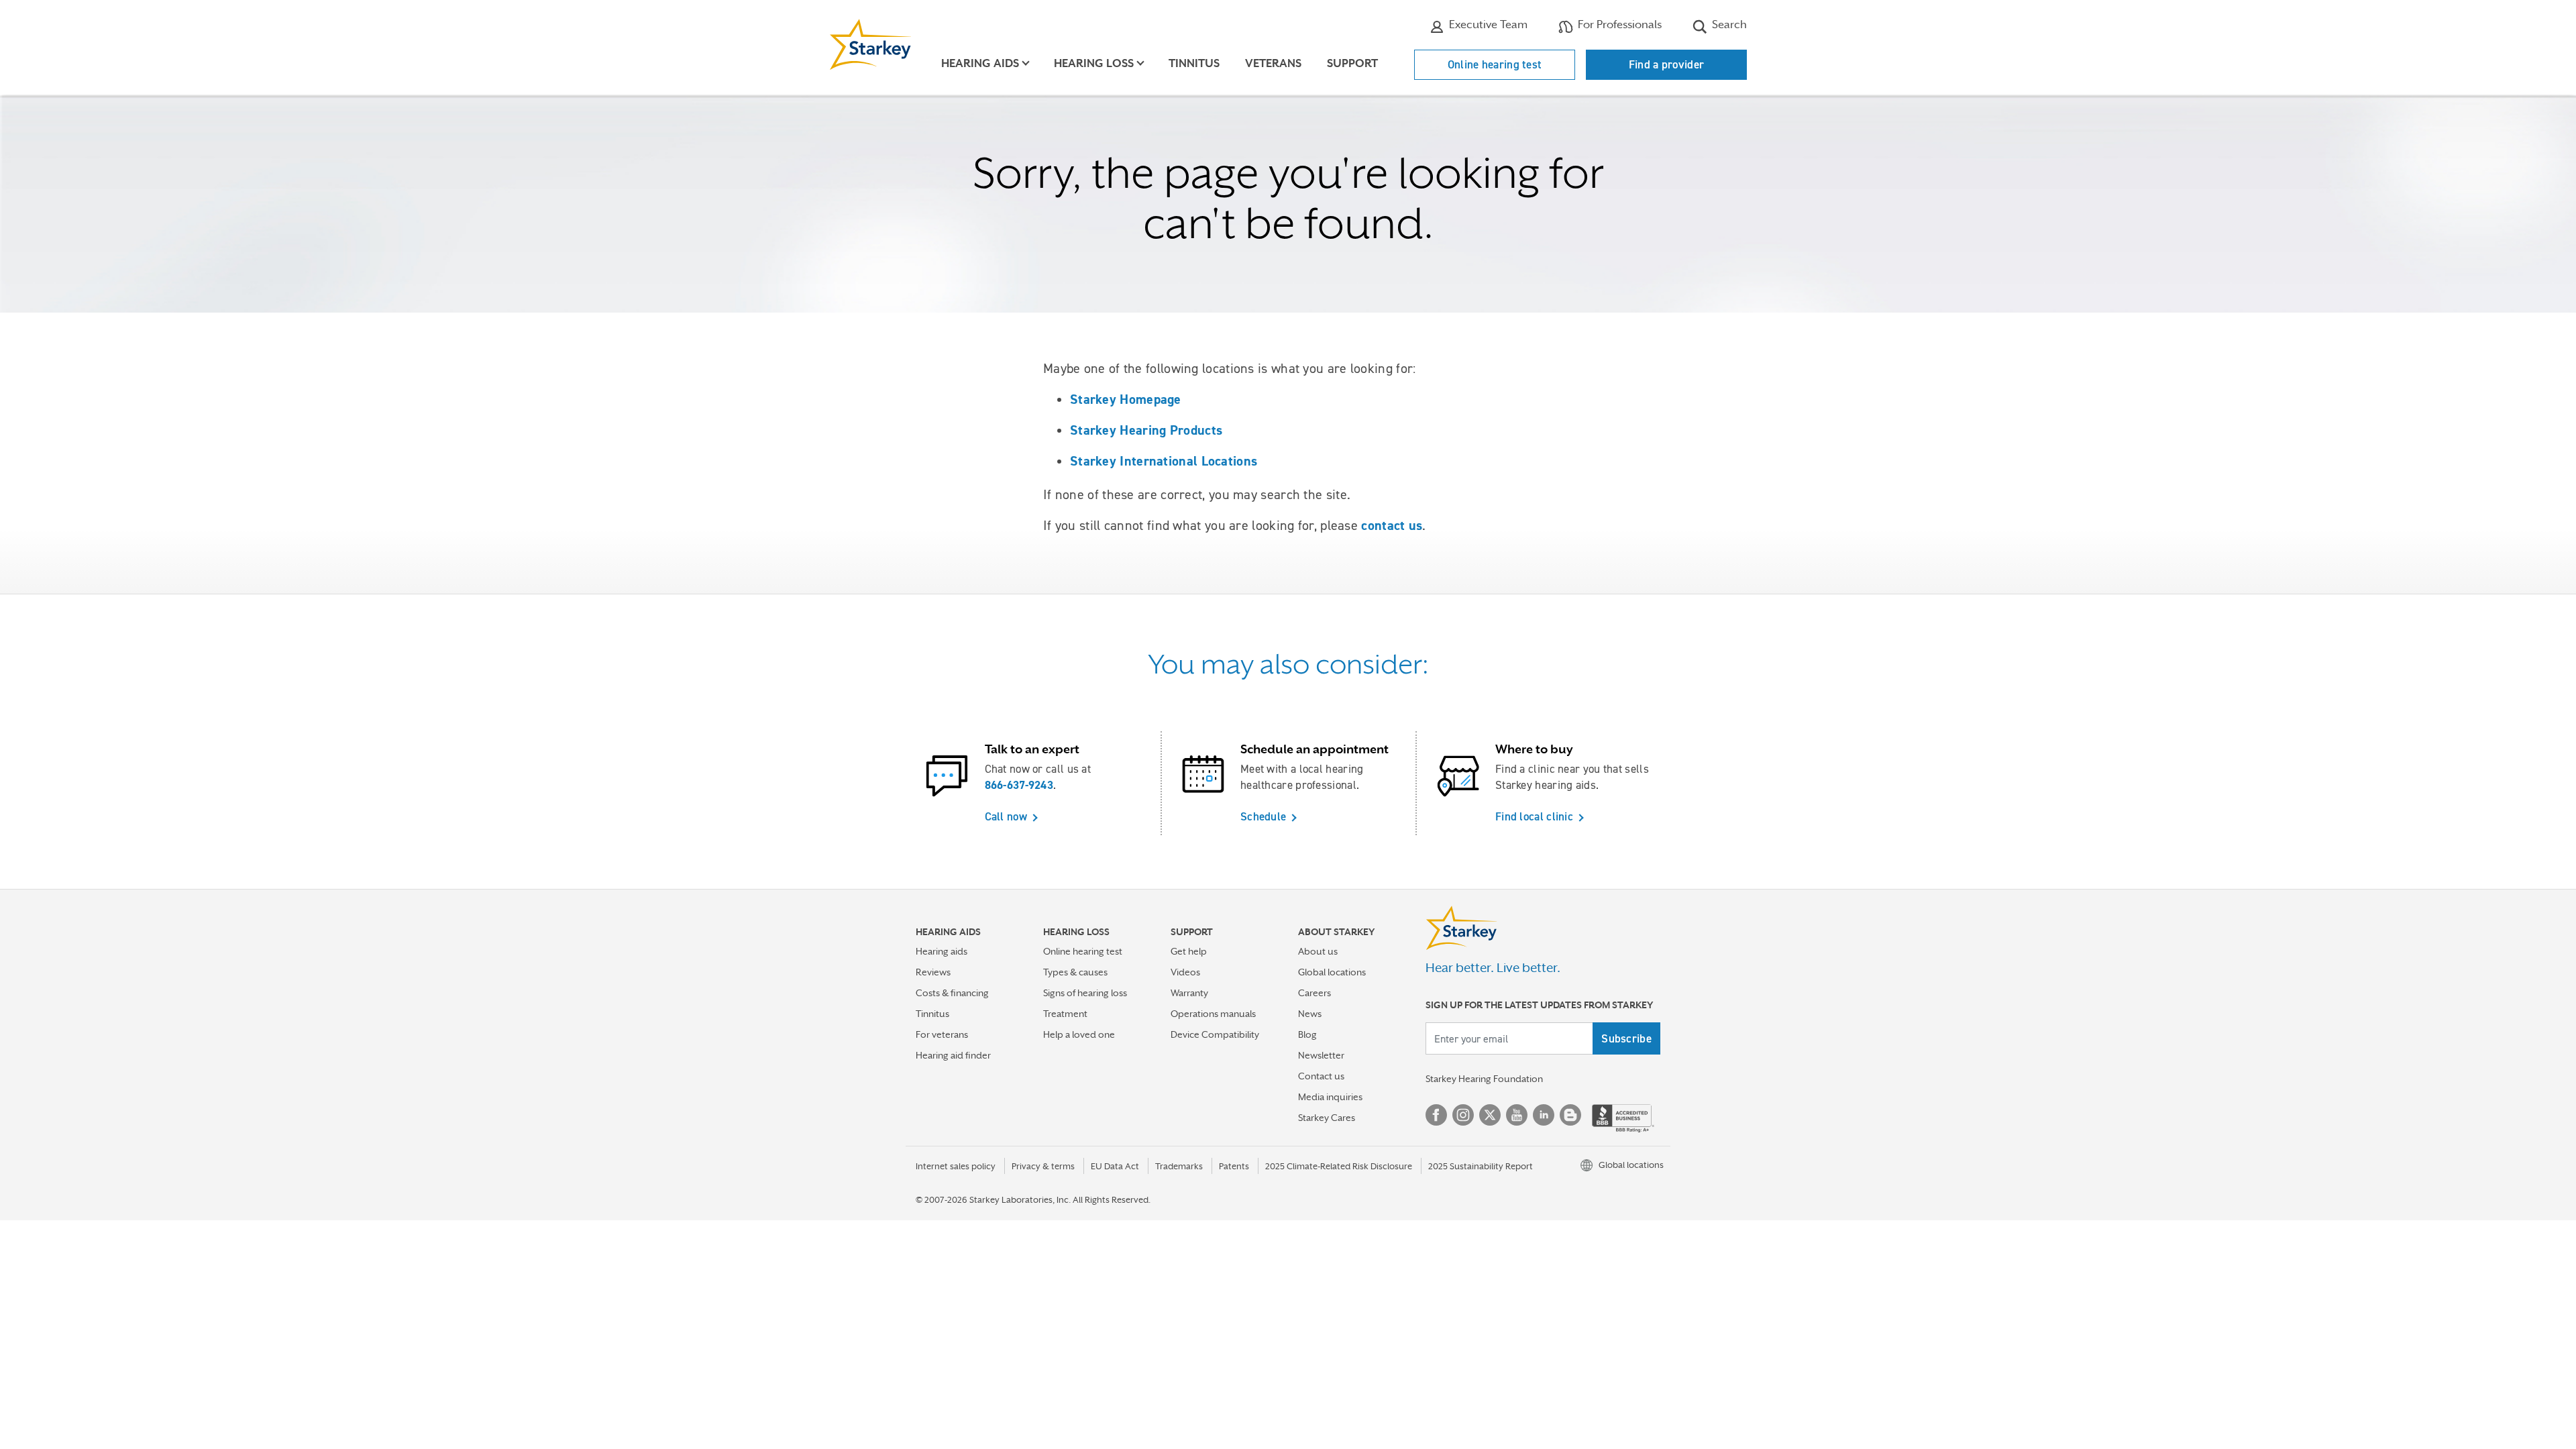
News (1310, 1014)
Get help (1189, 951)
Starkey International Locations (1164, 461)
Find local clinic (1534, 816)
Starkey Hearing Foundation (1484, 1079)
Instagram (1463, 1115)
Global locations (1332, 972)
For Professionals (1618, 24)
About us (1318, 951)
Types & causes (1075, 972)
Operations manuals (1213, 1014)
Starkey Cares (1327, 1118)
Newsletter (1321, 1055)
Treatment (1065, 1014)
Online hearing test (1495, 64)
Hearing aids (942, 951)
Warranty (1189, 993)
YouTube (1517, 1115)
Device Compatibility (1215, 1034)
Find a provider (1667, 64)
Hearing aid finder (953, 1055)
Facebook (1436, 1115)
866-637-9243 (1019, 785)
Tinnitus (1194, 63)
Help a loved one (1079, 1034)
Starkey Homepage (1126, 399)
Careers (1314, 993)
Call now (1006, 816)
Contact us (1321, 1076)
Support (1352, 63)
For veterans (942, 1034)
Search (1728, 24)
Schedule (1263, 816)
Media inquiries (1330, 1097)
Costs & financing (952, 993)
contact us (1392, 525)
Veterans (1273, 63)
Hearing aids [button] (980, 63)
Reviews (933, 972)
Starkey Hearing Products (1146, 430)
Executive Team (1487, 24)
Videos (1185, 972)
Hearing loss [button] (1094, 63)
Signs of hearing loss (1085, 993)
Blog (1307, 1034)
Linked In (1544, 1115)
